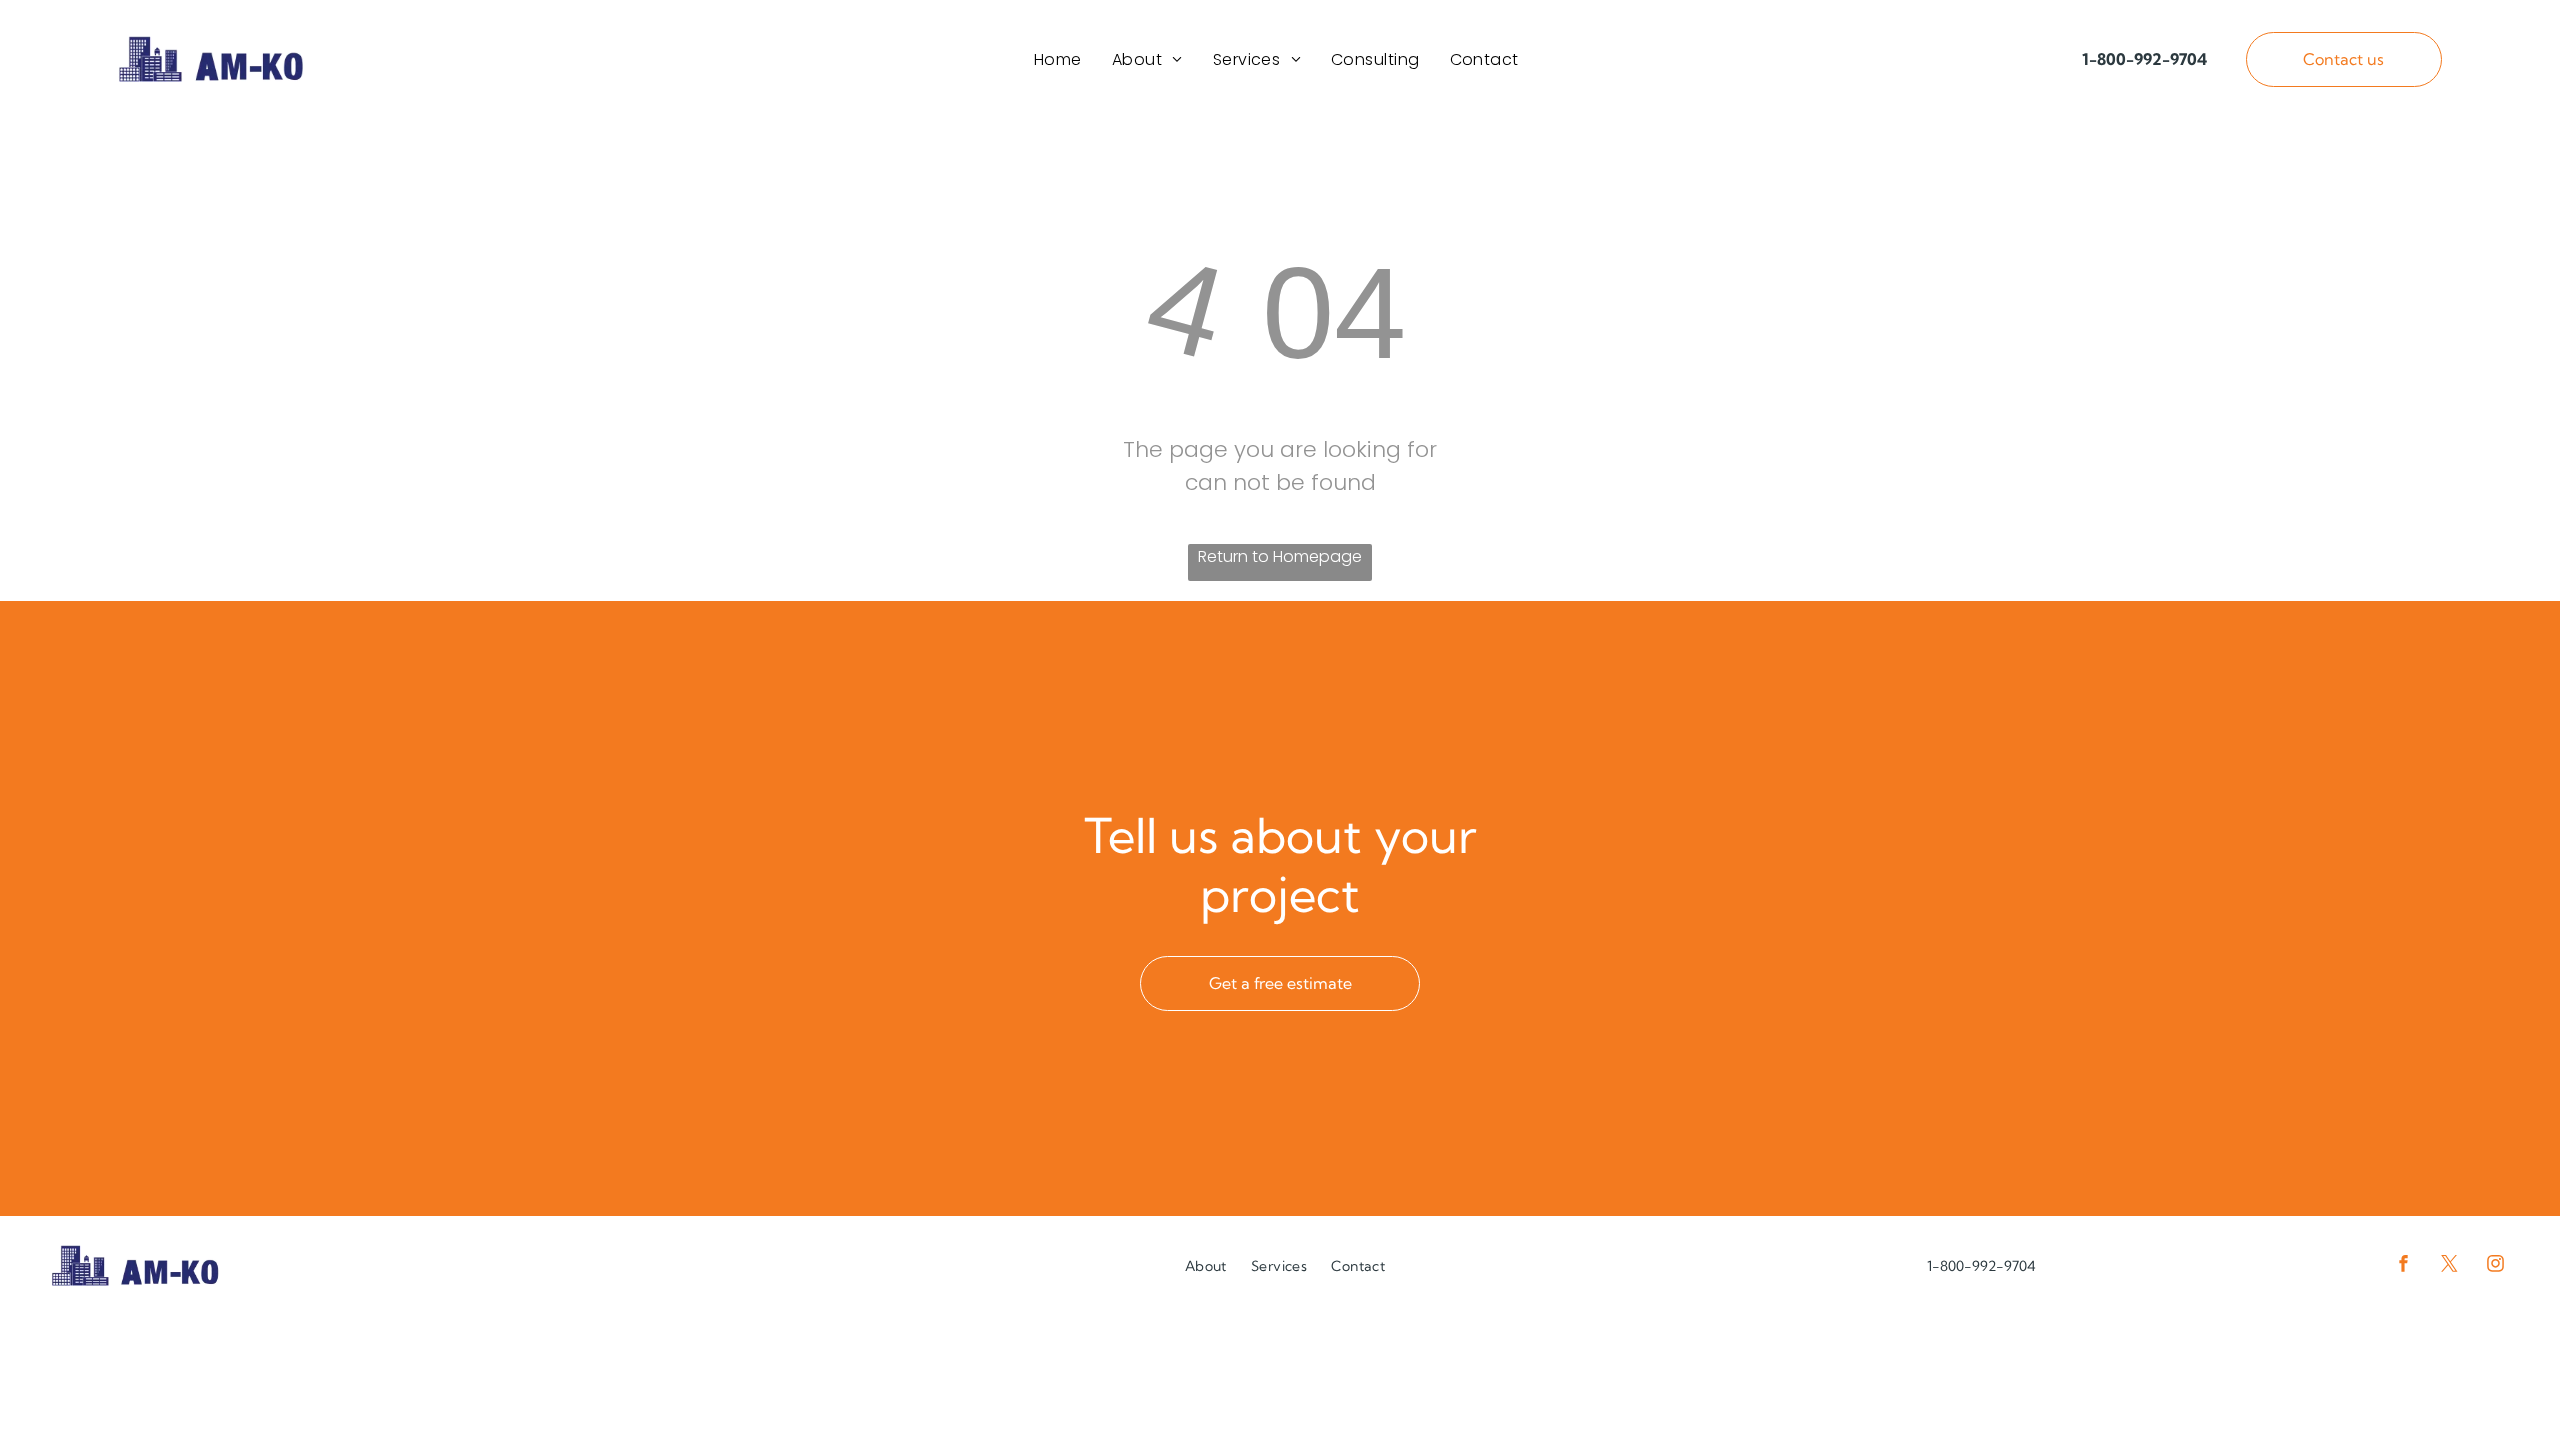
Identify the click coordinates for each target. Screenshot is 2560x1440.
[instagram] (2496, 1265)
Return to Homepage (1280, 556)
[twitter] (2450, 1265)
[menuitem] (1058, 59)
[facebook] (2404, 1265)
